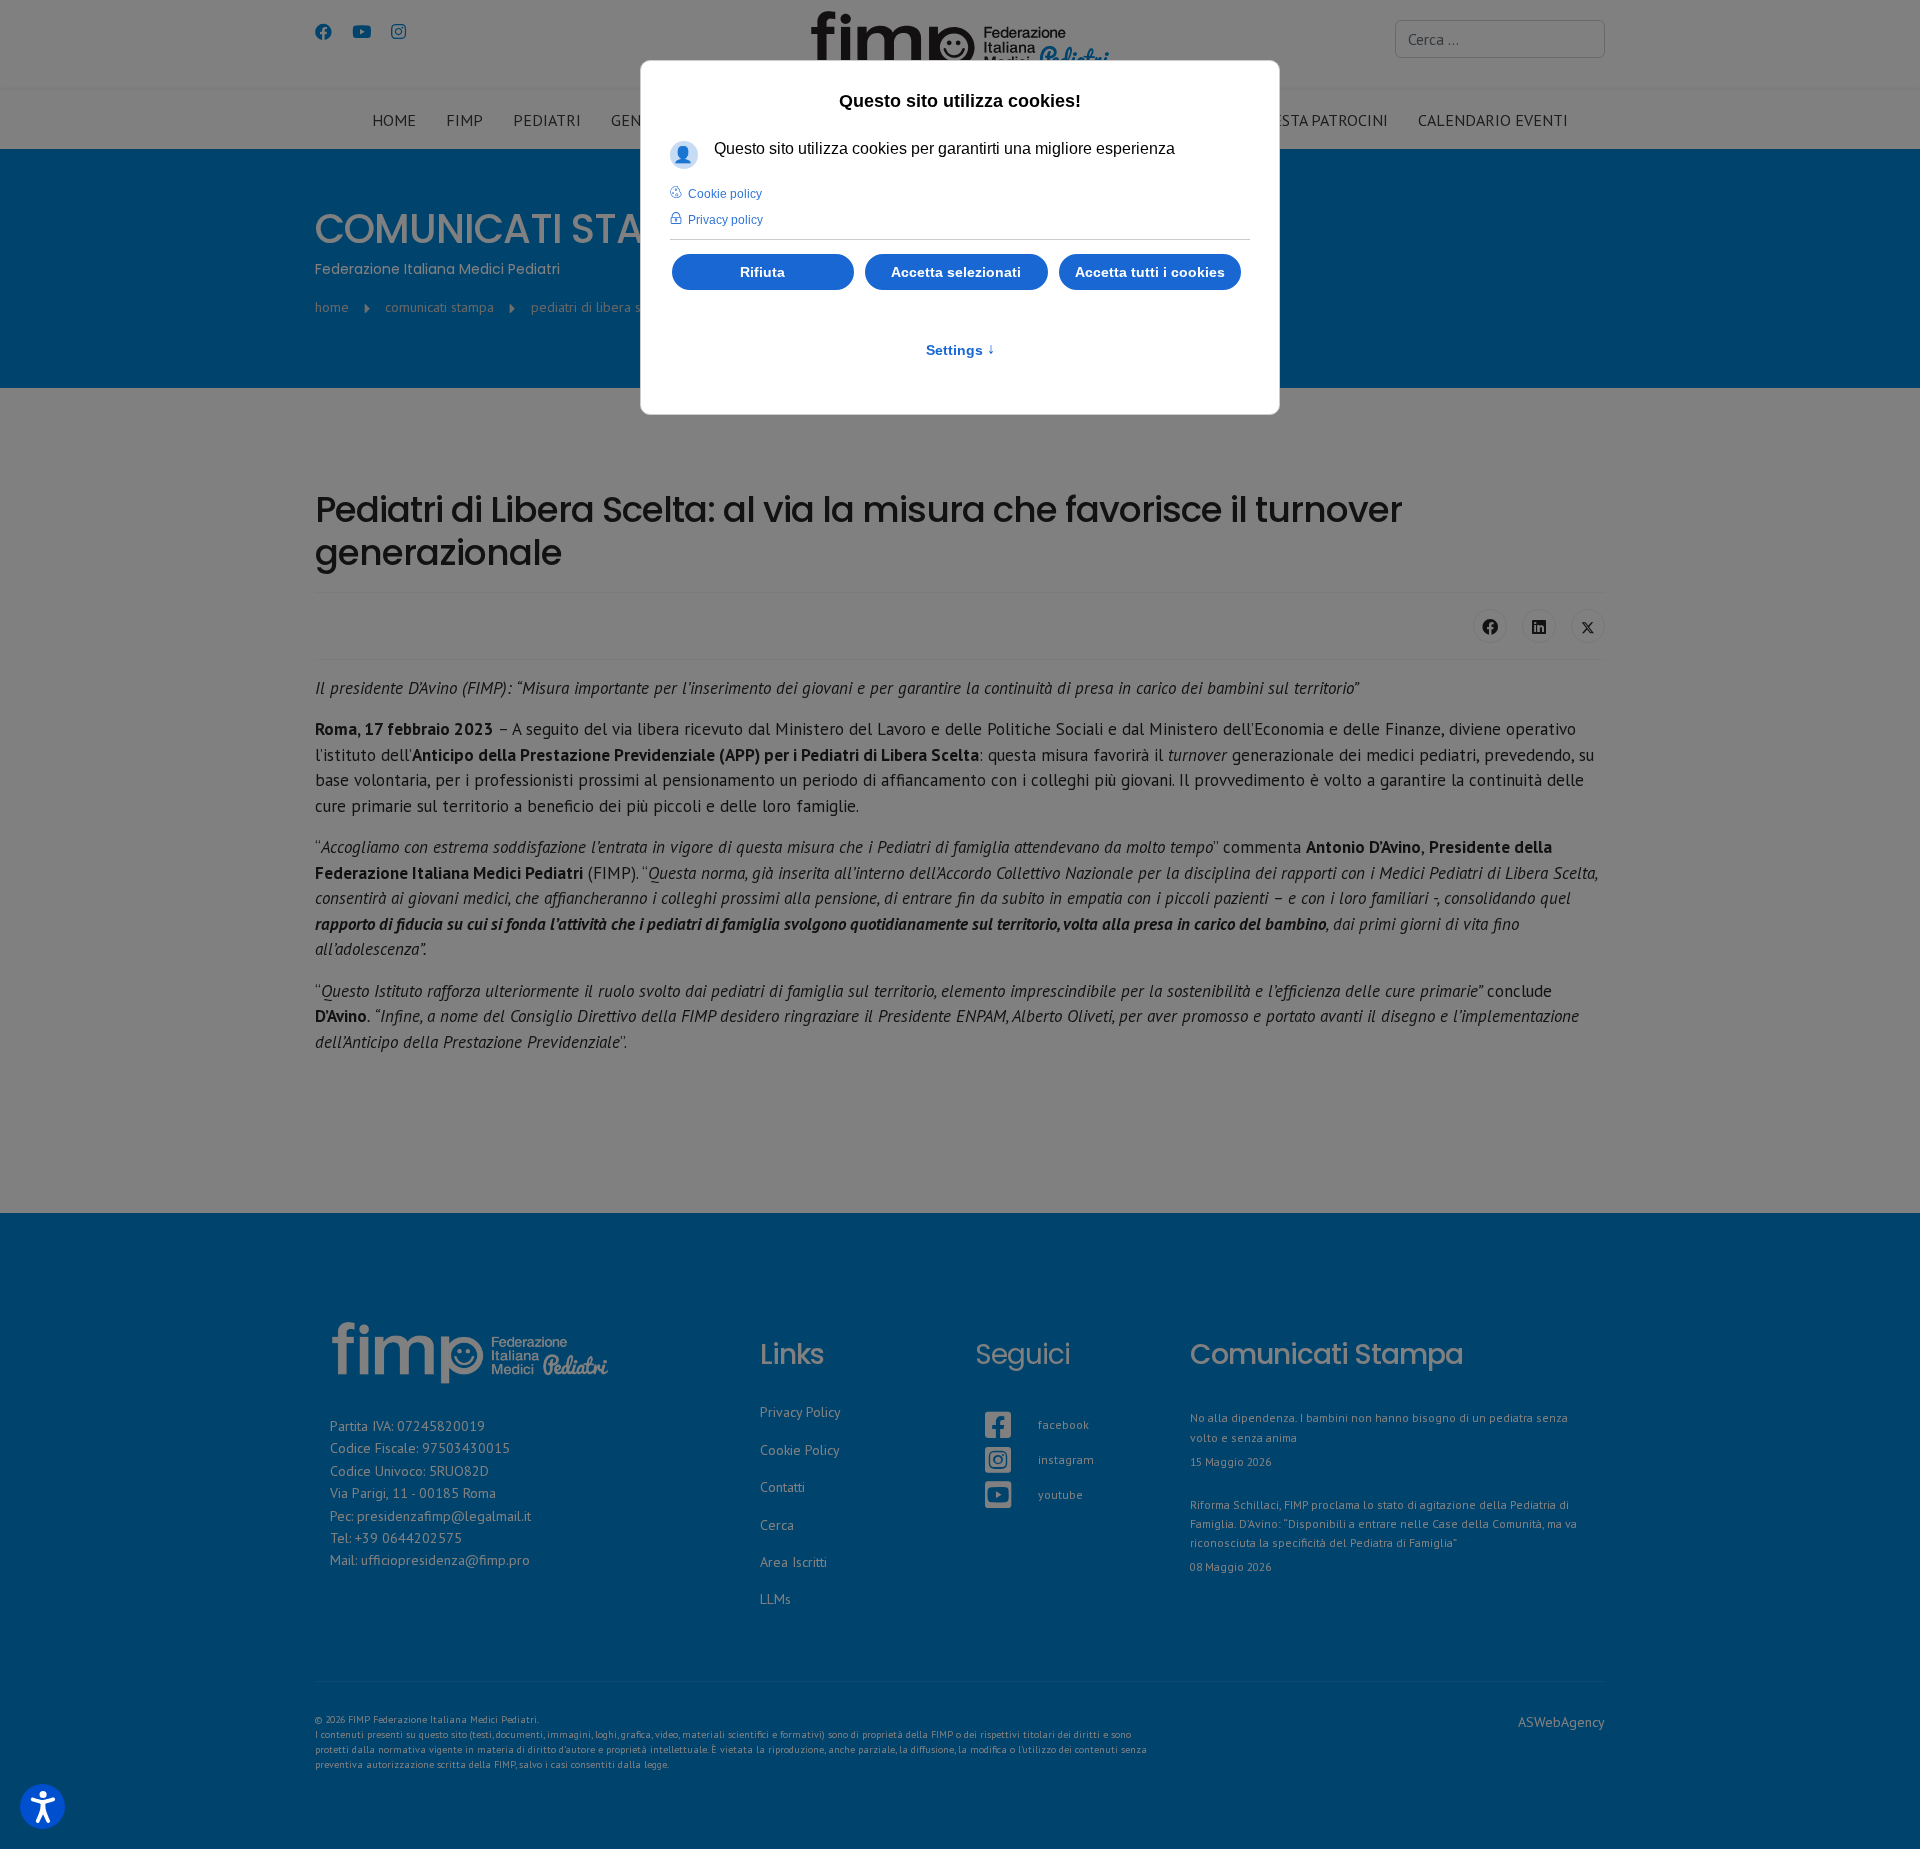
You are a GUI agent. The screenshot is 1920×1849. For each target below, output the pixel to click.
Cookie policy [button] (725, 194)
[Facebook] (323, 32)
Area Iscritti (793, 1562)
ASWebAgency (1561, 1722)
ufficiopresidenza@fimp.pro (445, 1560)
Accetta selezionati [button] (956, 272)
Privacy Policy (800, 1412)
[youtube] (985, 1471)
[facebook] (985, 1401)
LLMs (775, 1599)
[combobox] (1500, 39)
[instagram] (985, 1436)
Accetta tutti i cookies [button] (1150, 272)
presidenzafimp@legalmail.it (444, 1516)
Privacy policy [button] (725, 220)
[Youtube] (361, 32)
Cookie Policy (800, 1450)
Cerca (777, 1525)
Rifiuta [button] (762, 272)
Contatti (782, 1487)
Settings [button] (960, 350)
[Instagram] (398, 32)
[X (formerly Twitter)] (1588, 626)
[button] (42, 1806)
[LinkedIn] (1539, 626)
